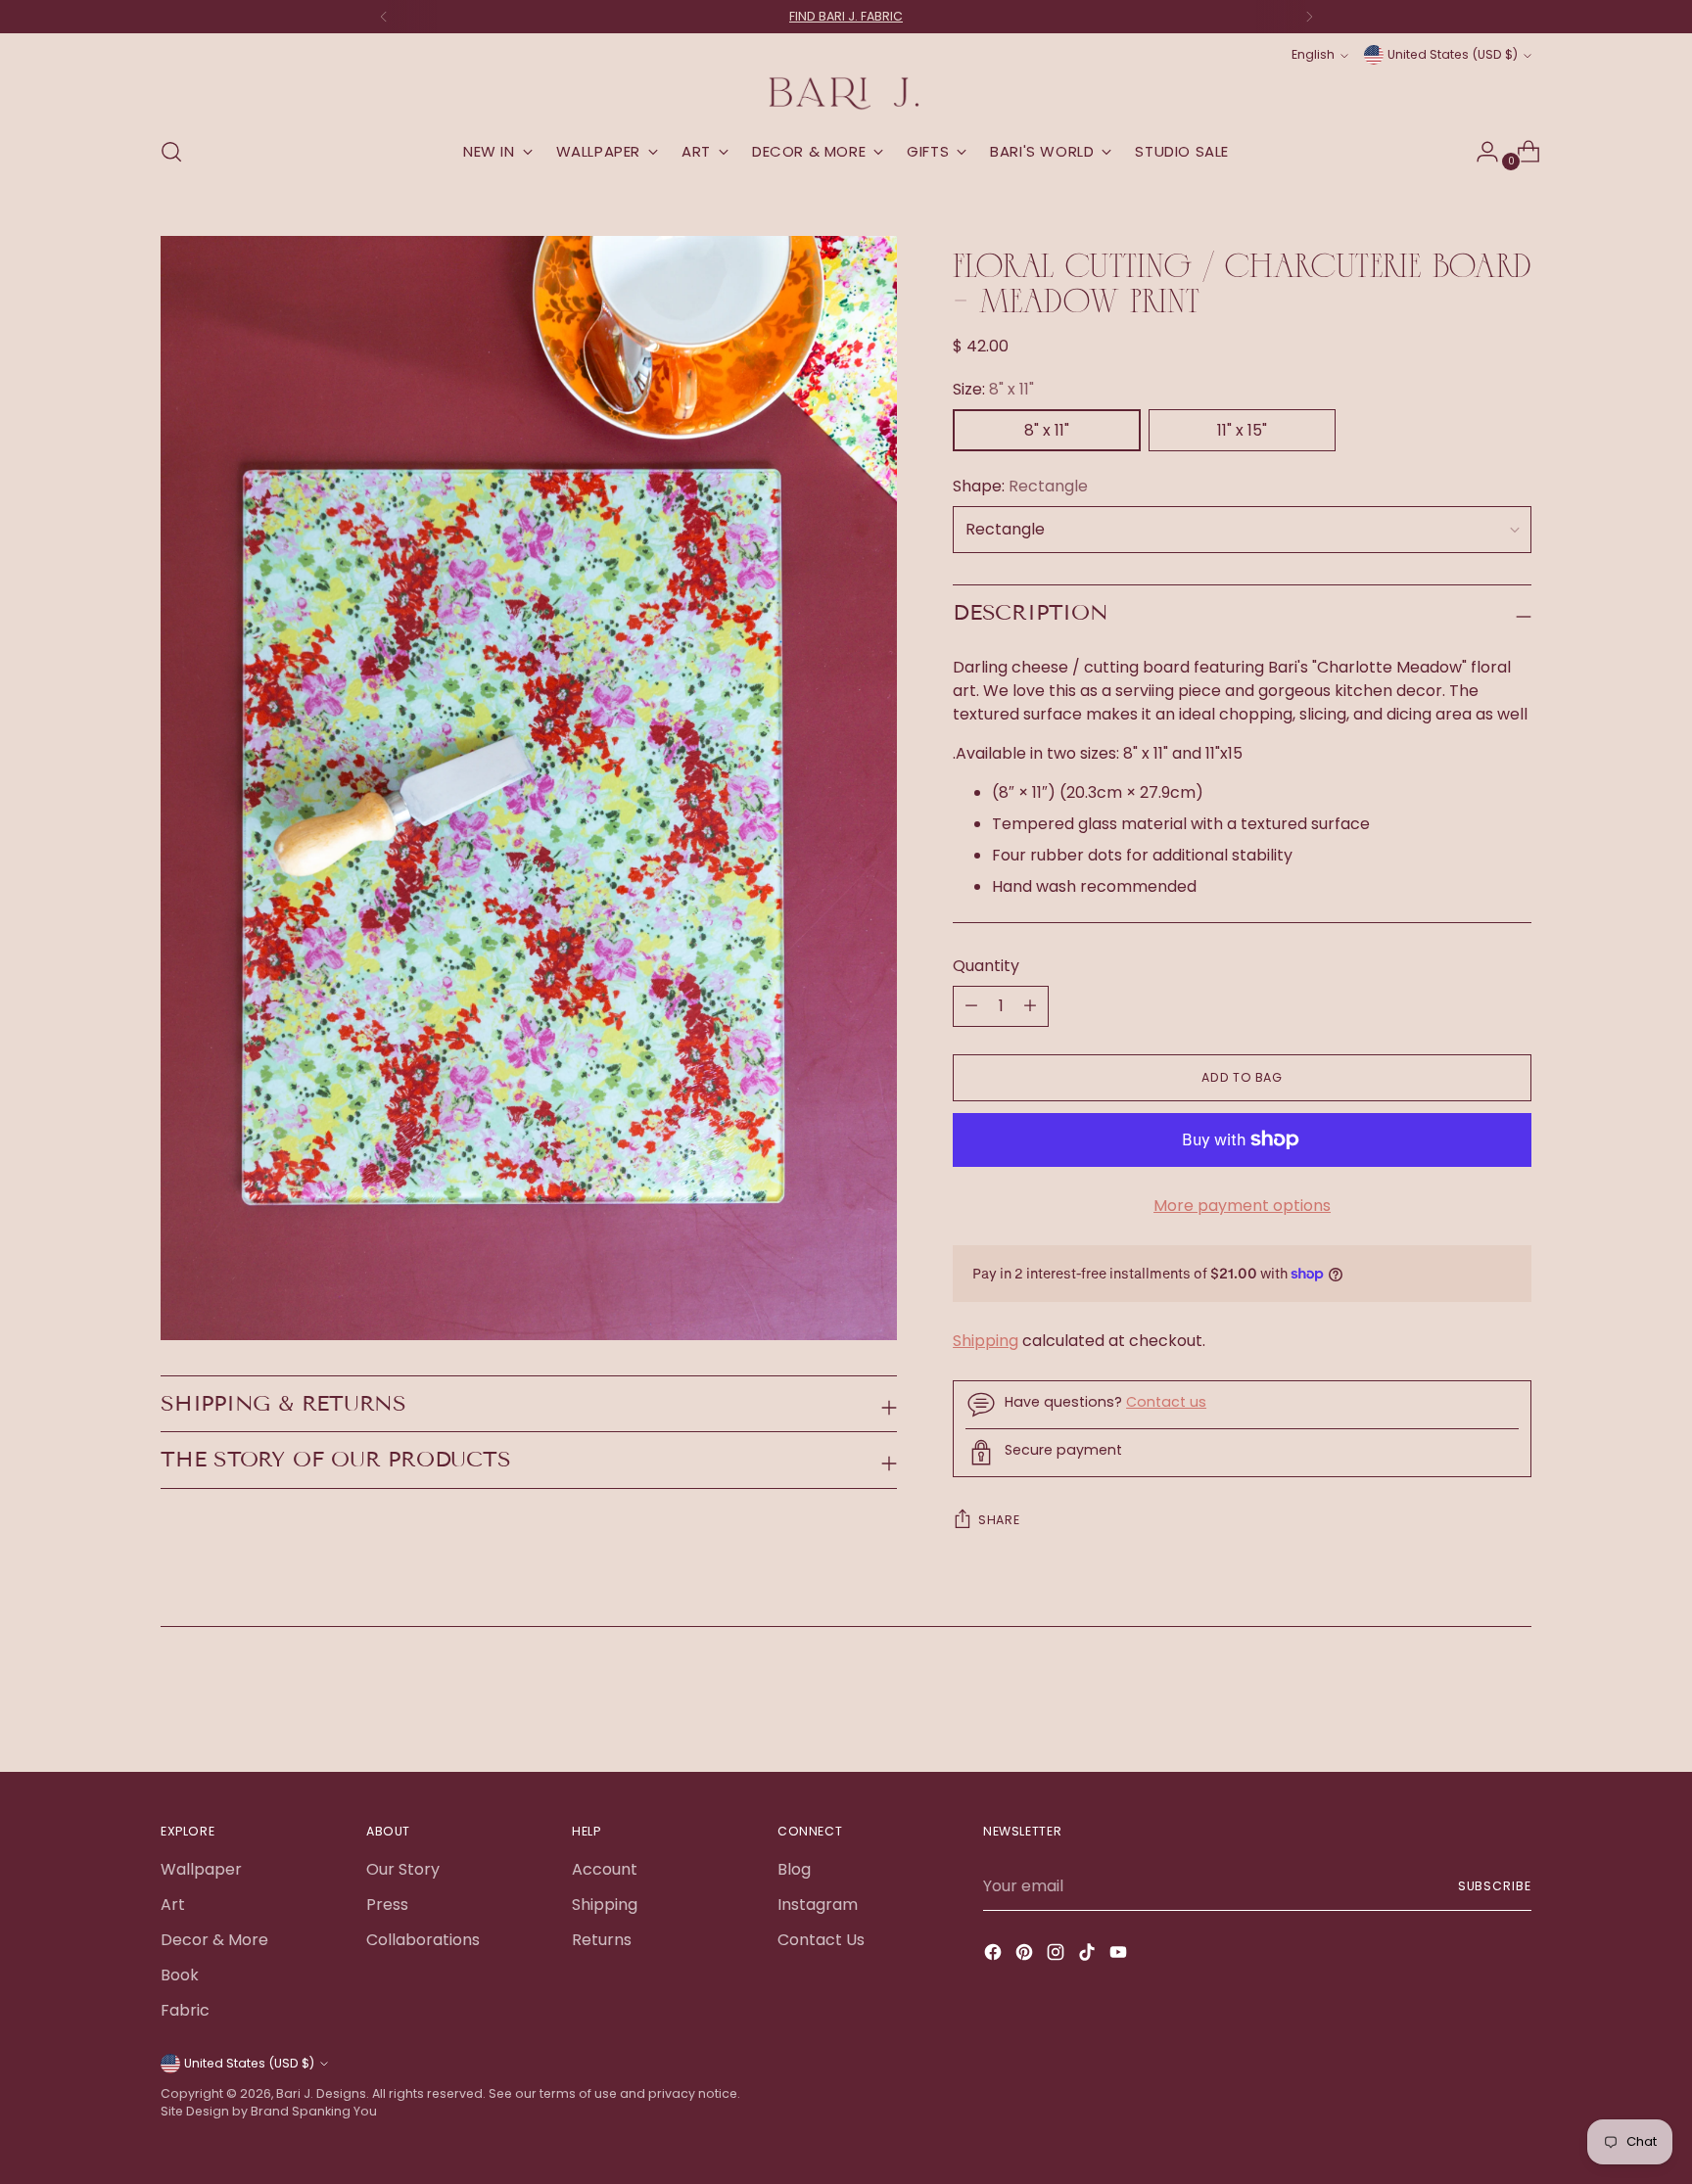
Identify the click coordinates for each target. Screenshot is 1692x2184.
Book (180, 1975)
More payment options (1242, 1206)
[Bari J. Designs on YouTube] (1120, 1955)
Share (999, 1520)
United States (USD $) (1453, 54)
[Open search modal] (171, 152)
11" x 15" (1242, 430)
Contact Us (821, 1940)
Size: (993, 389)
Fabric (185, 2010)
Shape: (1020, 486)
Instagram (818, 1905)
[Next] (1309, 17)
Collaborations (423, 1940)
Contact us (1166, 1402)
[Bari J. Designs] (846, 93)
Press (387, 1905)
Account (605, 1869)
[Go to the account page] (1480, 152)
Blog (794, 1869)
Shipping (986, 1341)
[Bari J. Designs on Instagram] (1057, 1955)
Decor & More (214, 1940)
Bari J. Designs (321, 2093)
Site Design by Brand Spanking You (269, 2111)
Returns (602, 1940)
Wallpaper (201, 1869)
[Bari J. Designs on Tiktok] (1089, 1955)
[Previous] (384, 17)
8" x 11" (1047, 430)
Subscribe (1495, 1886)
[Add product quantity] (971, 1006)
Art (173, 1905)
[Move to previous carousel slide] (1470, 1705)
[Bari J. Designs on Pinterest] (1026, 1955)
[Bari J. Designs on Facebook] (995, 1955)
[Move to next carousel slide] (1515, 1704)
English (1313, 54)
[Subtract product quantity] (1030, 1006)
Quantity (986, 966)
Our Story (403, 1869)
